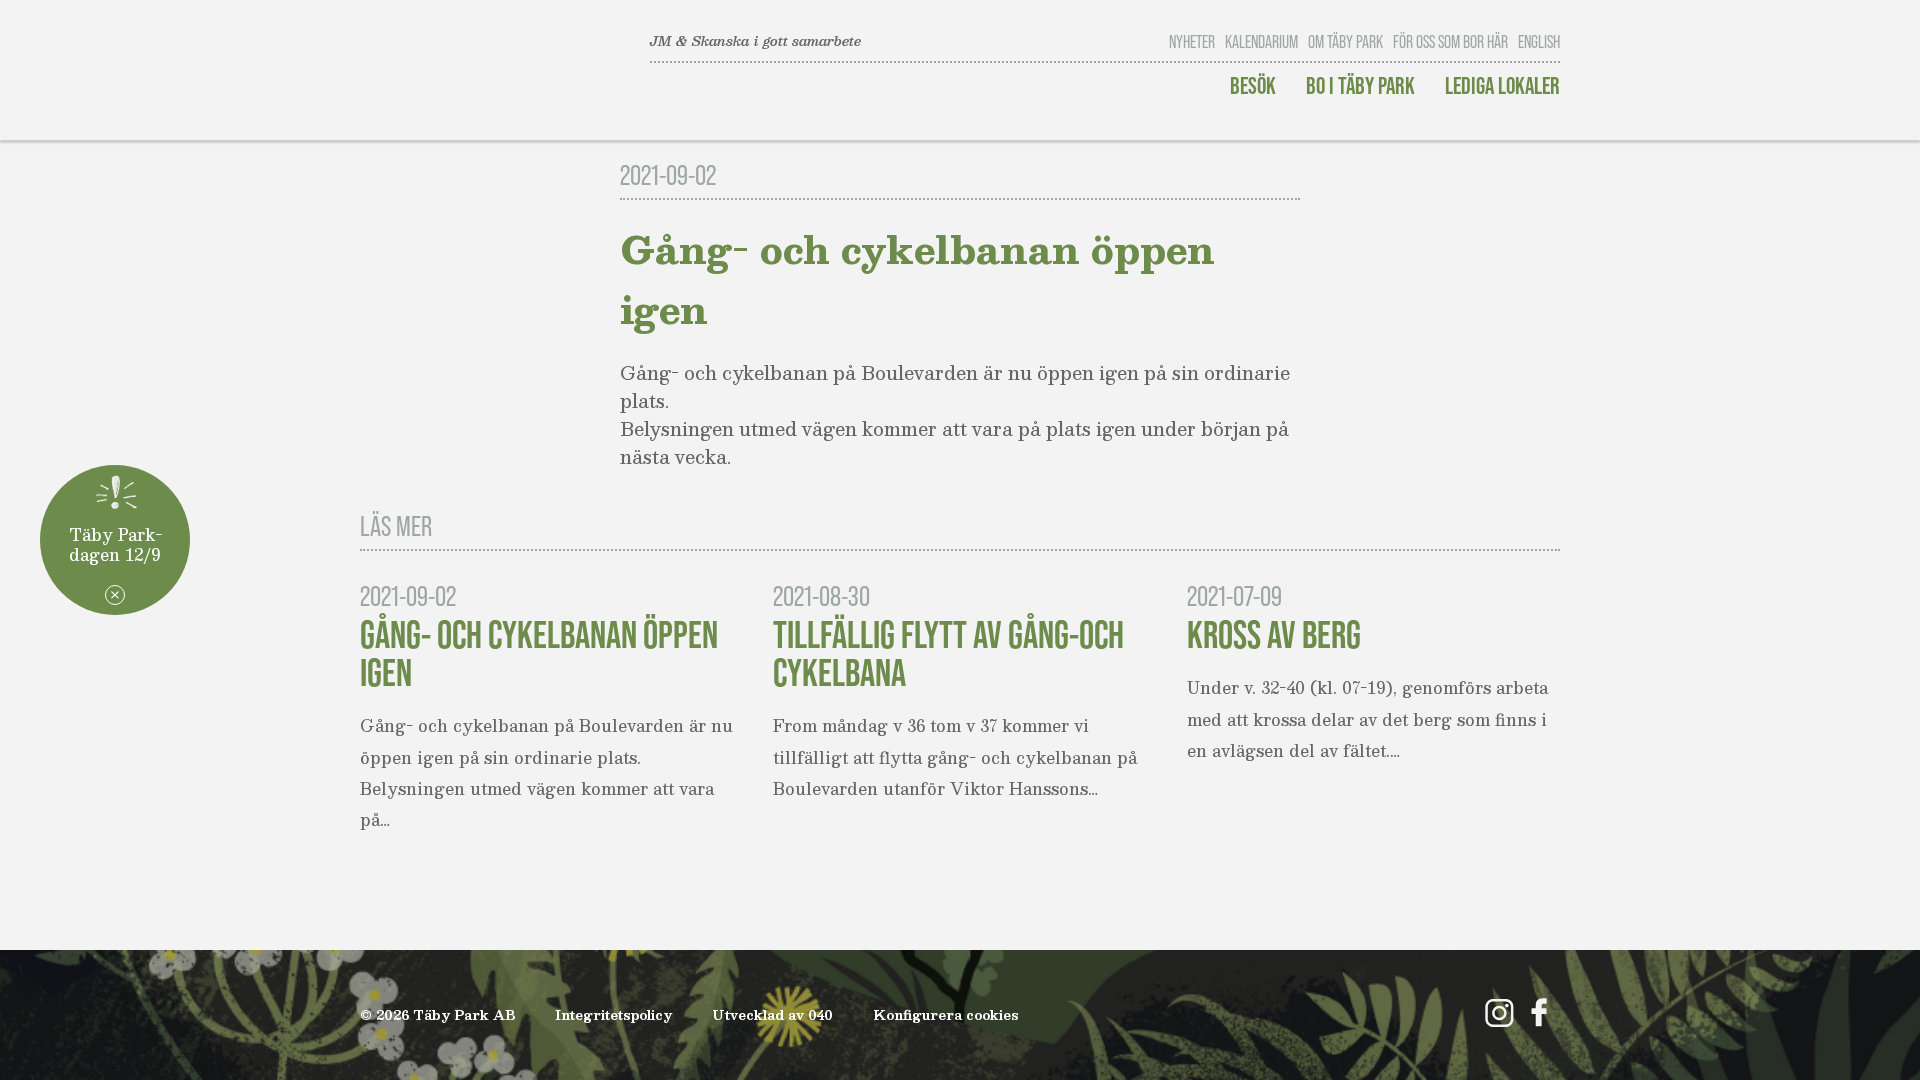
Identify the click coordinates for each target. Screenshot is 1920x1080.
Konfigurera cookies (946, 1015)
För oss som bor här (1450, 42)
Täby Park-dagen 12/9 (115, 543)
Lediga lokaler (1502, 84)
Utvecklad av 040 (772, 1015)
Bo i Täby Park (1360, 84)
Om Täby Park (1345, 42)
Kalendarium (1261, 42)
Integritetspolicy (613, 1015)
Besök (1253, 84)
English (1539, 42)
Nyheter (1192, 42)
